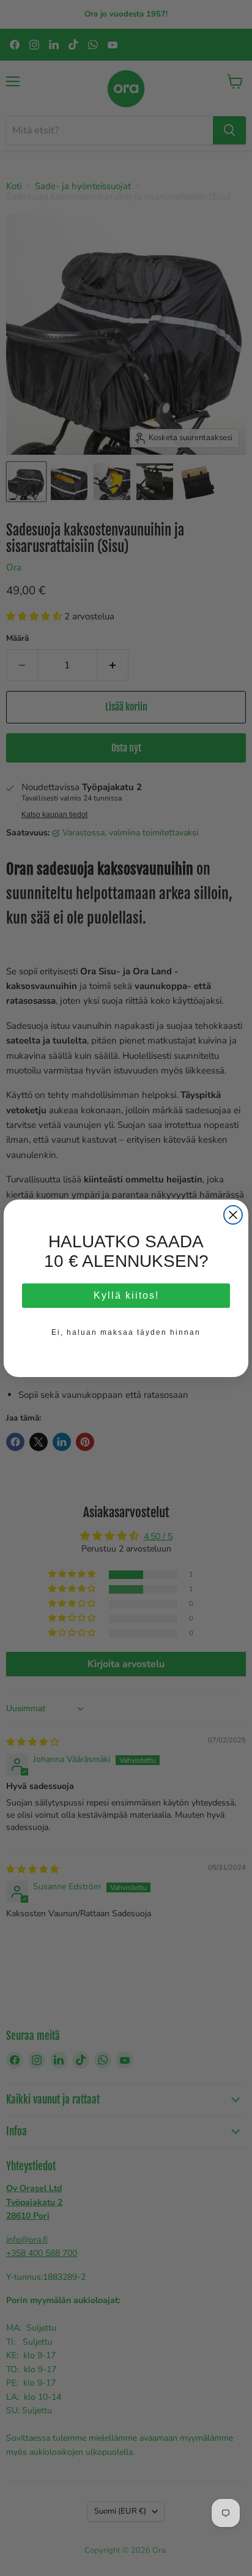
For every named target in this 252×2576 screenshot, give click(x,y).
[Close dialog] (233, 1215)
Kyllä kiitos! (126, 1301)
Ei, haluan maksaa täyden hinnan (126, 1338)
